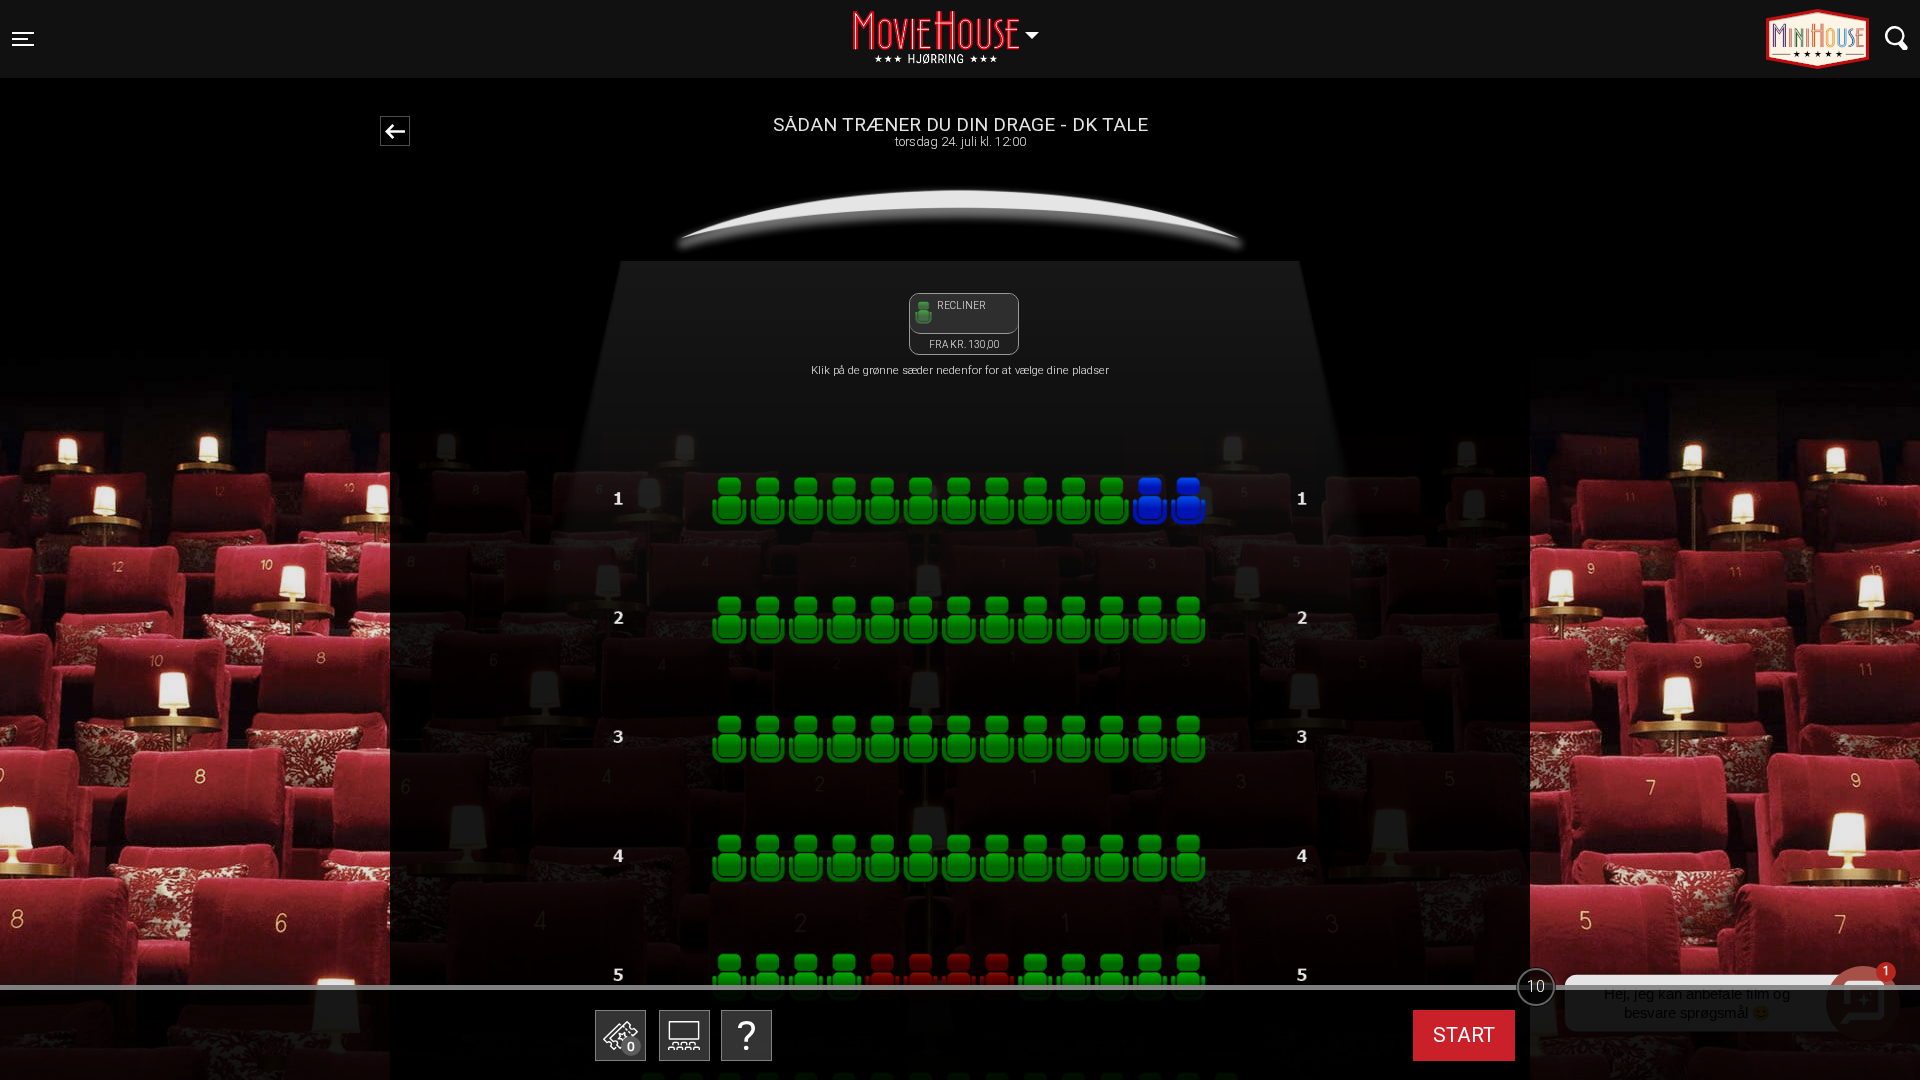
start (1464, 1035)
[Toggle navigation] (1896, 38)
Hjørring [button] (955, 27)
